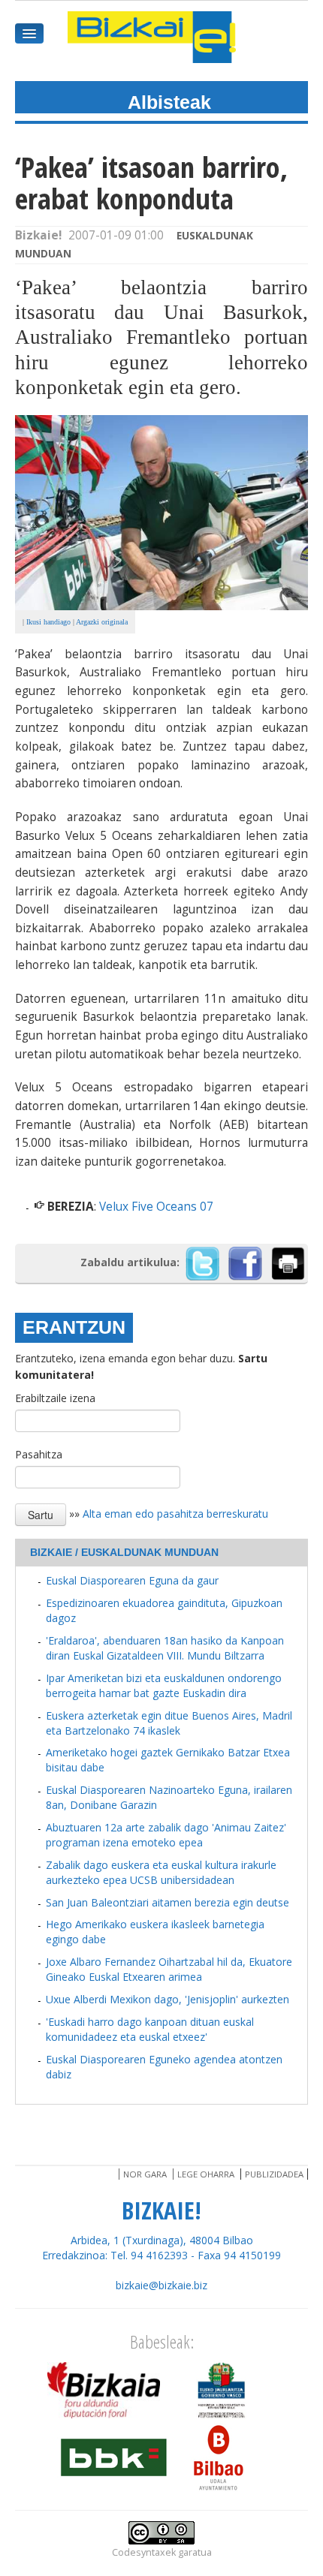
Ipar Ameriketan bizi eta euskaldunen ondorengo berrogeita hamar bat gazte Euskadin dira (164, 1685)
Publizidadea (274, 2174)
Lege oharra (206, 2174)
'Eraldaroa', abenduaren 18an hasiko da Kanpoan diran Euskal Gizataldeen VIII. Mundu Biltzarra (165, 1648)
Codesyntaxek (144, 2552)
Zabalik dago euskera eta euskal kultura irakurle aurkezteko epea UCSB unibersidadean (161, 1872)
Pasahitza (39, 1454)
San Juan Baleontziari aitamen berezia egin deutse (168, 1902)
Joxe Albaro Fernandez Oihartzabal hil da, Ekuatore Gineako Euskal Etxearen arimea (169, 1969)
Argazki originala (102, 622)
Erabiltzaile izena (55, 1398)
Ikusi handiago (48, 622)
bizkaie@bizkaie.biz (161, 2285)
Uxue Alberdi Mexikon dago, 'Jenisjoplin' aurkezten (168, 1999)
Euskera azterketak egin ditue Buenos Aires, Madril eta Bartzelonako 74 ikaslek (169, 1723)
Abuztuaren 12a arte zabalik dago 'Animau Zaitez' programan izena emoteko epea (166, 1835)
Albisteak (169, 102)
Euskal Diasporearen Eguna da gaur (132, 1580)
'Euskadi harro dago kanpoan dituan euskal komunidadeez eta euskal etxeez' (150, 2029)
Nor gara (145, 2174)
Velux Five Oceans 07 (156, 1207)
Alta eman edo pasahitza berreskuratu (175, 1514)
